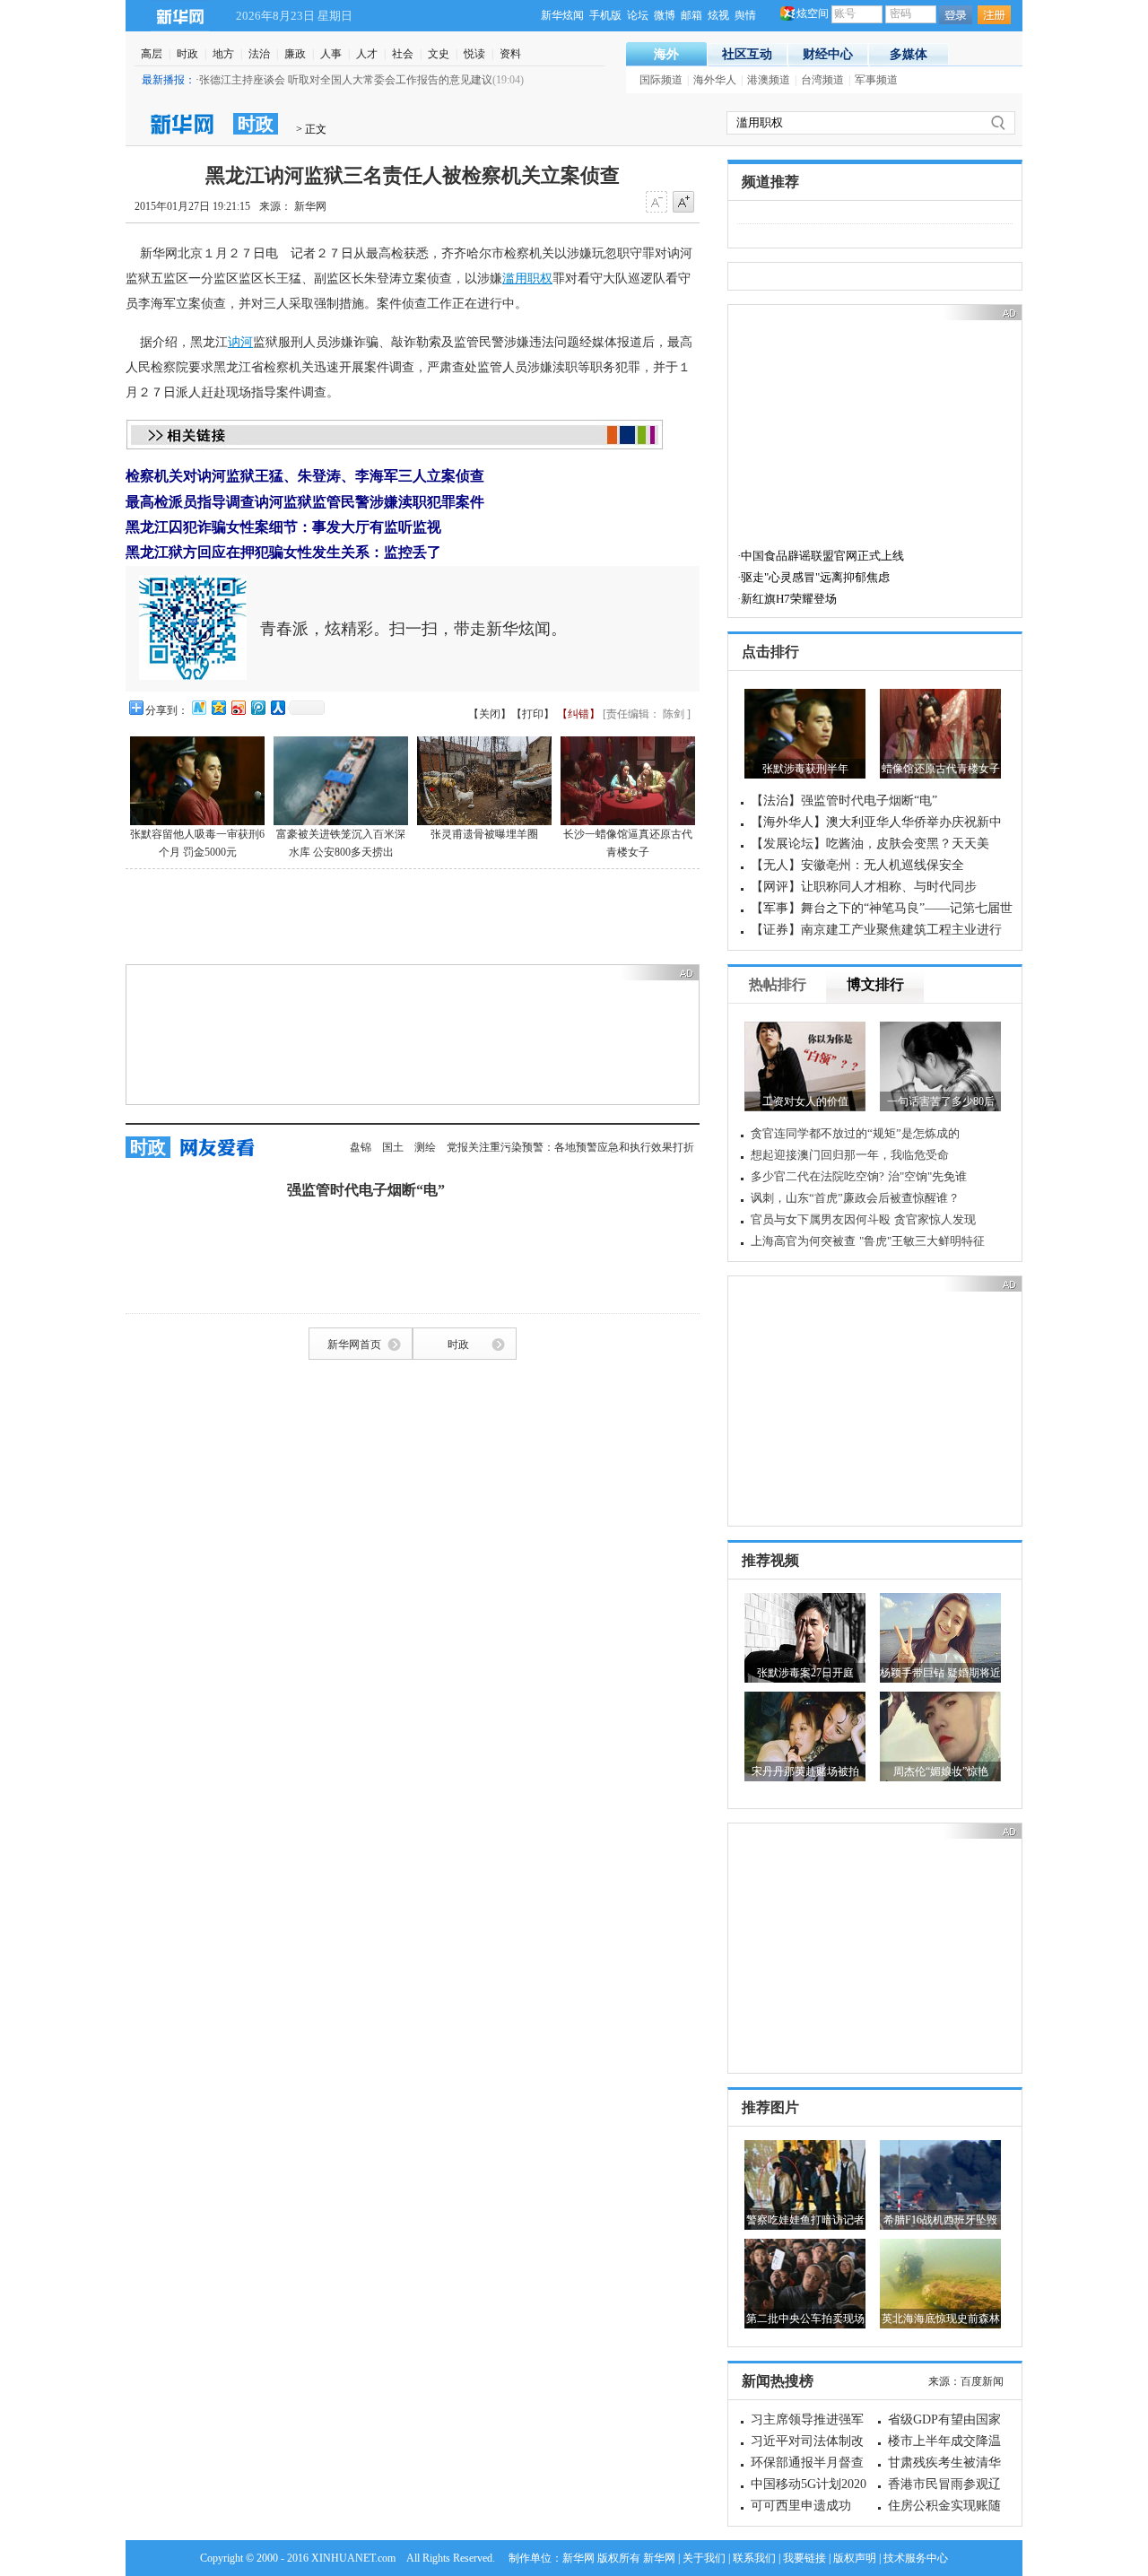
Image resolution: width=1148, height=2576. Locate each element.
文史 (439, 54)
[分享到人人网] (277, 707)
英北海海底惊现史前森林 (941, 2319)
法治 (259, 54)
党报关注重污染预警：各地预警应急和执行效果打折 (570, 1147)
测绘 (425, 1147)
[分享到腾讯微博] (257, 707)
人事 (331, 54)
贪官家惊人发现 (935, 1219)
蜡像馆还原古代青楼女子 (941, 769)
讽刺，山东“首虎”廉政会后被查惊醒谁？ (855, 1198)
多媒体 (909, 54)
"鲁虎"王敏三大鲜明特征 (922, 1241)
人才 (367, 54)
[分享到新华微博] (198, 707)
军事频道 (876, 80)
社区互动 (747, 54)
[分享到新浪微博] (238, 707)
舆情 (745, 15)
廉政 (295, 54)
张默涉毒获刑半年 (805, 769)
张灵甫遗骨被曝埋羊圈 (484, 834)
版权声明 (855, 2558)
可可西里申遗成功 (801, 2506)
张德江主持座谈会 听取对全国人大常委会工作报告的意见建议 (346, 80)
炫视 (718, 15)
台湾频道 (822, 80)
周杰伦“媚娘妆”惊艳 (941, 1771)
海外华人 (715, 80)
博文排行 (875, 984)
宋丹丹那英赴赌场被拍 (805, 1771)
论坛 (638, 15)
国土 (393, 1147)
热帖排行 (778, 984)
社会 (403, 54)
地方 (223, 54)
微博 (665, 15)
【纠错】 (578, 714)
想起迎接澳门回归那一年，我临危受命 (850, 1155)
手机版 (605, 15)
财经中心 (828, 54)
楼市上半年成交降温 (944, 2441)
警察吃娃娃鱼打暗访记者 (805, 2220)
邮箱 (691, 15)
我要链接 (804, 2558)
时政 (187, 54)
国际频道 (661, 80)
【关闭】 (490, 714)
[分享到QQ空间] (218, 707)
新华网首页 (354, 1345)
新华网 (180, 16)
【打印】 (533, 714)
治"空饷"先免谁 (927, 1176)
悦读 (474, 54)
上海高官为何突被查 (803, 1241)
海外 (666, 54)
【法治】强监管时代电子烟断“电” (844, 801)
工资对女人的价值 (805, 1101)
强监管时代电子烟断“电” (366, 1190)
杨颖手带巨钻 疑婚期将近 (940, 1673)
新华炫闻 (562, 15)
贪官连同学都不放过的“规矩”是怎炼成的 (855, 1133)
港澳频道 (769, 80)
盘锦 (361, 1147)
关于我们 (704, 2558)
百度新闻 (982, 2381)
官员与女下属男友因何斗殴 (821, 1219)
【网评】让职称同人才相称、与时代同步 (864, 887)
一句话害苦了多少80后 (941, 1101)
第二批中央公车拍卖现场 (805, 2319)
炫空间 (813, 13)
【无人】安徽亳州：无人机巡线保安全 (857, 865)
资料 (510, 54)
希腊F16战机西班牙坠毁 (940, 2220)
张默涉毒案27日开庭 (805, 1673)
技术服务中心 (916, 2558)
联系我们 (754, 2558)
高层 (152, 54)
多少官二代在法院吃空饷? (818, 1176)
